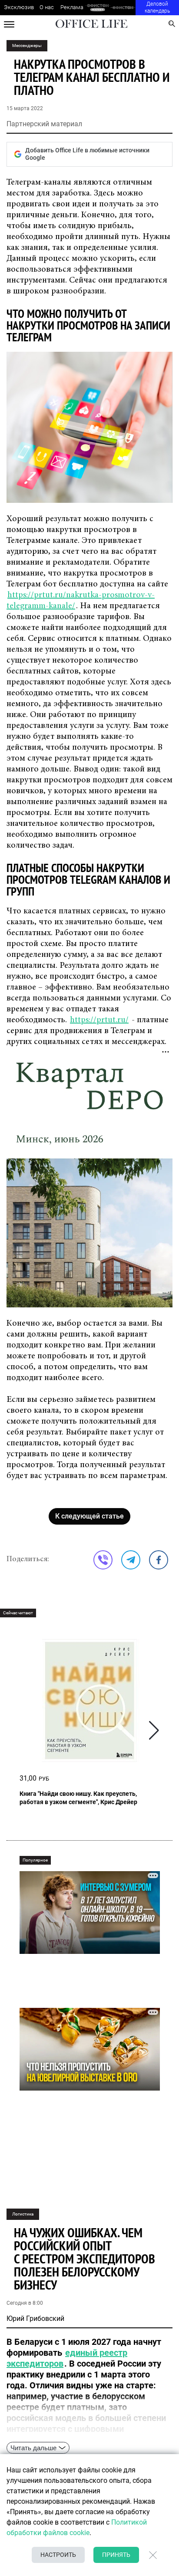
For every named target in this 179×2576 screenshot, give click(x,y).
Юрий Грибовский (35, 2318)
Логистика (23, 2214)
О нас (47, 7)
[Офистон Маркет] (98, 8)
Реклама (72, 7)
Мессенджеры (27, 45)
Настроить (58, 2555)
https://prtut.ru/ (99, 1020)
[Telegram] (131, 1560)
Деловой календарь (157, 7)
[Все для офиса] (123, 8)
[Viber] (103, 1560)
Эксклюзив (19, 7)
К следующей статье (89, 1516)
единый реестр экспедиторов (67, 2358)
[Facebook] (159, 1560)
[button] (154, 1730)
